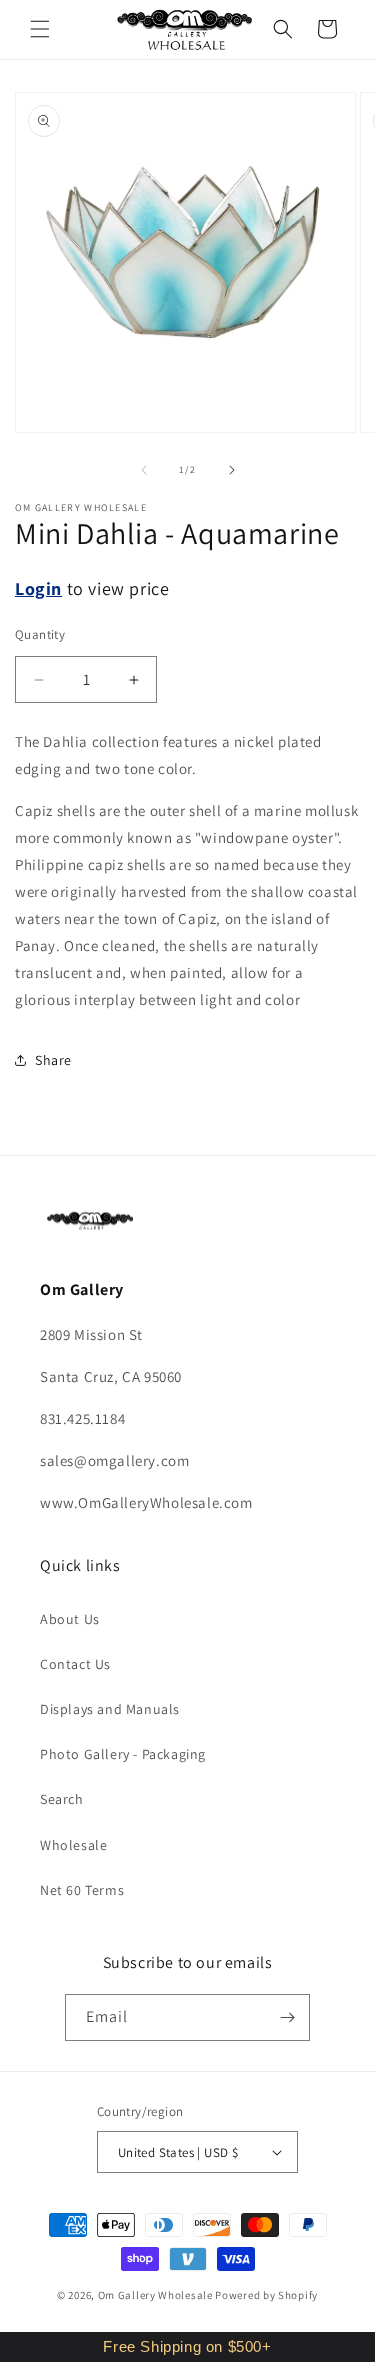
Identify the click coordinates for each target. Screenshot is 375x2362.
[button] (40, 29)
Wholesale (73, 1845)
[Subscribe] (287, 2017)
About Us (70, 1619)
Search (62, 1799)
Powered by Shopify (266, 2295)
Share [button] (53, 1060)
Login (38, 588)
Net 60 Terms (82, 1890)
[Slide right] (232, 470)
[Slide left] (144, 470)
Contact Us (75, 1664)
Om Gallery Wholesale (155, 2295)
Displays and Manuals (110, 1709)
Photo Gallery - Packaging (123, 1754)
